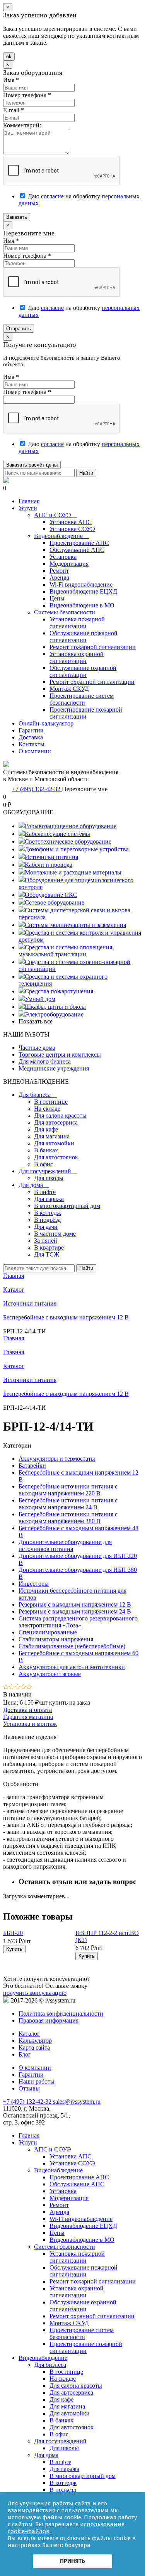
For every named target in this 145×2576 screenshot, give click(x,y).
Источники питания (51, 857)
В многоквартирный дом (67, 1206)
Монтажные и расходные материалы (73, 872)
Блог (25, 2054)
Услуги (28, 508)
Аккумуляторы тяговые (50, 1674)
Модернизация (69, 564)
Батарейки (32, 1466)
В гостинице (51, 1102)
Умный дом (40, 999)
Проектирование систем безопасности (82, 699)
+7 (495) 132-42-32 (37, 789)
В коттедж (48, 1213)
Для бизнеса (38, 1095)
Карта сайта (34, 2047)
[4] (23, 1687)
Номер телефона (27, 95)
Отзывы (29, 2088)
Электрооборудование (54, 1014)
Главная (29, 501)
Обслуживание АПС (77, 550)
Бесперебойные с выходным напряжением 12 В (66, 1394)
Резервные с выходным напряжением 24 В (75, 1611)
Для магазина (52, 1136)
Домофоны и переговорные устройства (77, 849)
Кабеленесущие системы (57, 834)
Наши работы (37, 2081)
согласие (52, 196)
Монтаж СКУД (69, 689)
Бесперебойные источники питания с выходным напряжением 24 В (68, 1504)
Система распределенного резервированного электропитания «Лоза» (78, 1622)
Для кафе (46, 1129)
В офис (43, 1164)
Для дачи (46, 1227)
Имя (11, 80)
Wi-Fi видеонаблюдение (81, 584)
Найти (86, 473)
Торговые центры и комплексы (60, 1055)
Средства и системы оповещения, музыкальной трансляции (66, 951)
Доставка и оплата (27, 1710)
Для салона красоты (60, 1115)
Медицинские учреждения (54, 1068)
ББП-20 (13, 1933)
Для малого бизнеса (45, 1061)
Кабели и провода (49, 865)
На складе (47, 1109)
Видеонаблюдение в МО (82, 605)
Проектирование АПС (79, 543)
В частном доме (55, 1234)
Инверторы (34, 1584)
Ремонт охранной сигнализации (92, 682)
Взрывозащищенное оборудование (71, 826)
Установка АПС (71, 522)
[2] (12, 1687)
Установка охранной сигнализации (77, 657)
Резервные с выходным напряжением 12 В (75, 1604)
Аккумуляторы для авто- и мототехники (72, 1667)
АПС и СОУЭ (56, 515)
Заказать (17, 217)
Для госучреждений (48, 1171)
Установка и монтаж (30, 1724)
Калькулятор (35, 2041)
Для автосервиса (56, 1122)
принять (72, 2561)
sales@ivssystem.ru (77, 2102)
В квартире (49, 1247)
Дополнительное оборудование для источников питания (65, 1545)
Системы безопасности (68, 612)
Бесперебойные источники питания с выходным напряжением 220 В (68, 1490)
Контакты (32, 744)
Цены (57, 598)
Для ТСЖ (47, 1254)
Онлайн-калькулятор (46, 723)
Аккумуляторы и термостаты (57, 1459)
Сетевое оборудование (55, 902)
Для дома (34, 1185)
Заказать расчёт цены (32, 465)
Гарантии (31, 730)
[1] (6, 1687)
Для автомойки (54, 1143)
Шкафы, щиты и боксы (55, 1007)
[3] (18, 1687)
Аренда (59, 578)
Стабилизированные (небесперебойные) (72, 1646)
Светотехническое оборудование (68, 841)
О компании (35, 751)
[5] (29, 1687)
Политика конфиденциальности (61, 2014)
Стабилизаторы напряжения (56, 1639)
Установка (63, 557)
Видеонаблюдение (61, 536)
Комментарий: (22, 125)
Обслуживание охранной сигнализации (83, 671)
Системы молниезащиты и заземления (75, 925)
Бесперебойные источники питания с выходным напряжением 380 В (68, 1518)
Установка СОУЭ (72, 529)
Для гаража (49, 1199)
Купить (14, 1949)
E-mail (14, 110)
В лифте (45, 1192)
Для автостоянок (56, 1157)
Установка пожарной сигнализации (77, 623)
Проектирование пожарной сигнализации (86, 713)
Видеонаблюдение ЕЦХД (83, 591)
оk (9, 57)
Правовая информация (49, 2020)
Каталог (14, 1366)
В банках (46, 1150)
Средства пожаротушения (59, 991)
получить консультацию (35, 1993)
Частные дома (37, 1048)
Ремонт (59, 571)
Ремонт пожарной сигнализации (93, 647)
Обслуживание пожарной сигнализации (84, 637)
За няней (46, 1241)
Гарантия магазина (28, 1717)
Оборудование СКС (51, 895)
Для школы (49, 1178)
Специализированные (48, 1632)
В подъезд (47, 1220)
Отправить (19, 329)
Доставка (31, 737)
